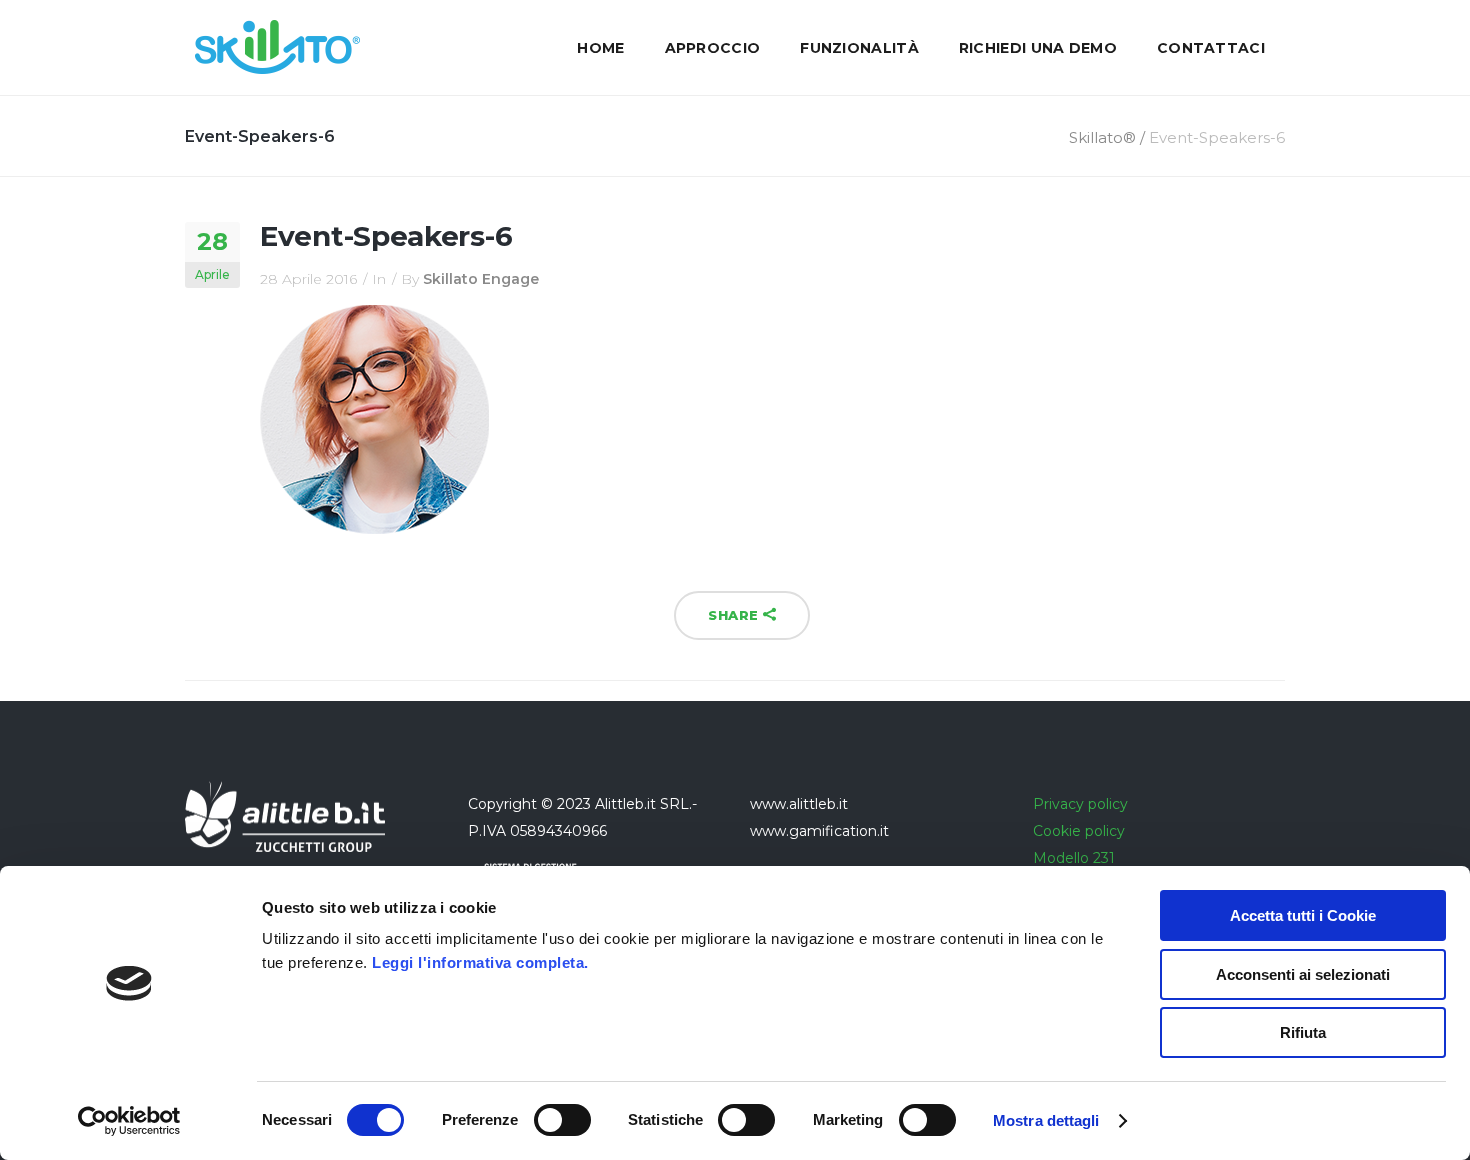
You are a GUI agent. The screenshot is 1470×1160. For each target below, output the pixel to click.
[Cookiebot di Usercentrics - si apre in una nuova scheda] (129, 1121)
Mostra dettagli (1046, 1120)
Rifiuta (1303, 1032)
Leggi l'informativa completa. (480, 962)
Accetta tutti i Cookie (1303, 915)
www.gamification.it (819, 831)
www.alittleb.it (799, 804)
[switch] (562, 1120)
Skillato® (1102, 137)
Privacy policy (1080, 804)
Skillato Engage (481, 279)
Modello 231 (1074, 858)
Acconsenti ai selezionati (1303, 974)
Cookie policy (1079, 831)
